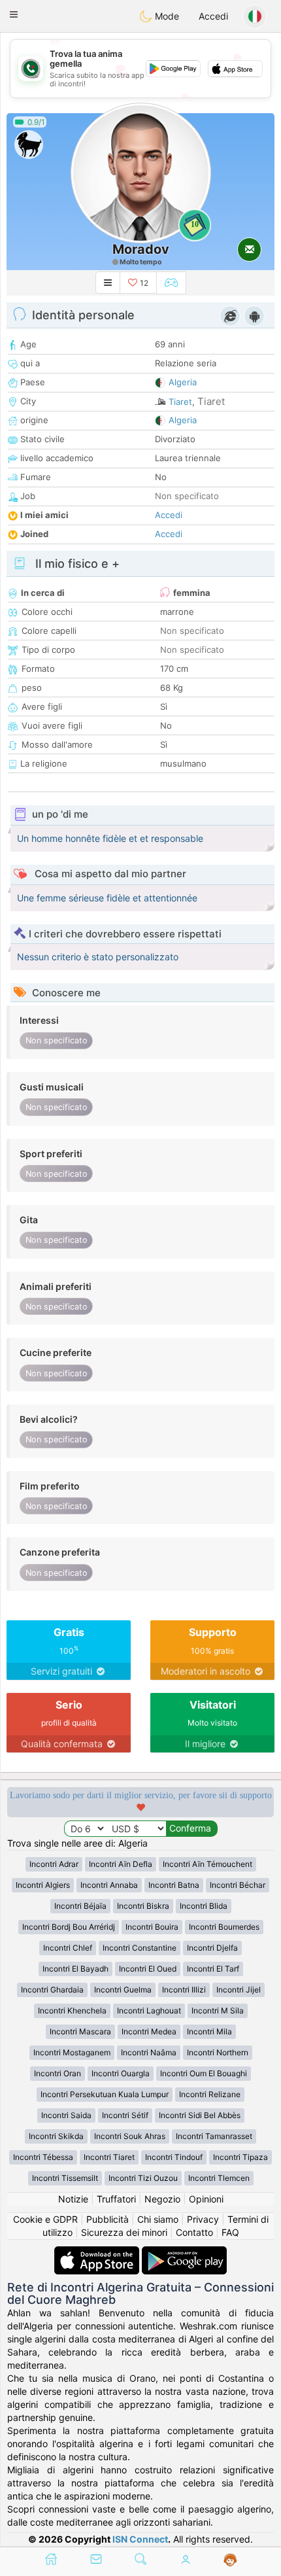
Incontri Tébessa (43, 2157)
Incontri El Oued (148, 1969)
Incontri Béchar (238, 1885)
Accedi (213, 16)
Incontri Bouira (152, 1927)
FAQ (230, 2232)
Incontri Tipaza (240, 2157)
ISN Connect (140, 2539)
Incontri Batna (174, 1885)
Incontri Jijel (239, 1990)
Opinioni (206, 2199)
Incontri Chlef (68, 1948)
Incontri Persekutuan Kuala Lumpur (105, 2094)
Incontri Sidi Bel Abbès (200, 2115)
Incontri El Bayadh (75, 1969)
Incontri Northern (218, 2052)
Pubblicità (107, 2219)
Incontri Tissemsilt (65, 2178)
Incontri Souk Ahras (130, 2136)
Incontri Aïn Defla (121, 1864)
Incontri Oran (58, 2073)
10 (195, 224)
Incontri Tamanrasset (214, 2136)
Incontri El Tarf (213, 1969)
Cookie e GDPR (45, 2219)
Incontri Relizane (210, 2094)
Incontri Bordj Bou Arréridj (69, 1927)
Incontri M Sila (218, 2010)
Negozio (162, 2199)
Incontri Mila (209, 2031)
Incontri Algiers (43, 1885)
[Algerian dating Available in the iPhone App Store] (98, 2253)
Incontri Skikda (56, 2136)
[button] (14, 14)
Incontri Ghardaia (52, 1990)
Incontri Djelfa (212, 1948)
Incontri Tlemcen (219, 2178)
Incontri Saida (66, 2115)
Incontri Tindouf (174, 2157)
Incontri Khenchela (72, 2010)
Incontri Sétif (125, 2115)
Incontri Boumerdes (224, 1927)
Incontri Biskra (143, 1906)
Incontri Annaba (109, 1885)
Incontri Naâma (149, 2052)
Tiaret (180, 402)
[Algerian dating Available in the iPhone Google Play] (184, 2253)
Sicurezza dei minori (124, 2232)
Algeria (183, 382)
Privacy (203, 2219)
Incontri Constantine (140, 1948)
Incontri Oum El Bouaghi (204, 2073)
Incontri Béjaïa (80, 1906)
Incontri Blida (204, 1906)
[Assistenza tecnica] (230, 2560)
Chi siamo (158, 2219)
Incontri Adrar (54, 1864)
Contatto (194, 2232)
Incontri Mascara (80, 2031)
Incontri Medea (149, 2031)
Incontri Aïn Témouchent (207, 1864)
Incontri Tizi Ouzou (143, 2178)
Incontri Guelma (123, 1990)
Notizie (73, 2199)
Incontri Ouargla (121, 2073)
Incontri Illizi (184, 1990)
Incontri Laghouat (149, 2010)
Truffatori (116, 2199)
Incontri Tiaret (109, 2157)
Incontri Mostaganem (72, 2052)
